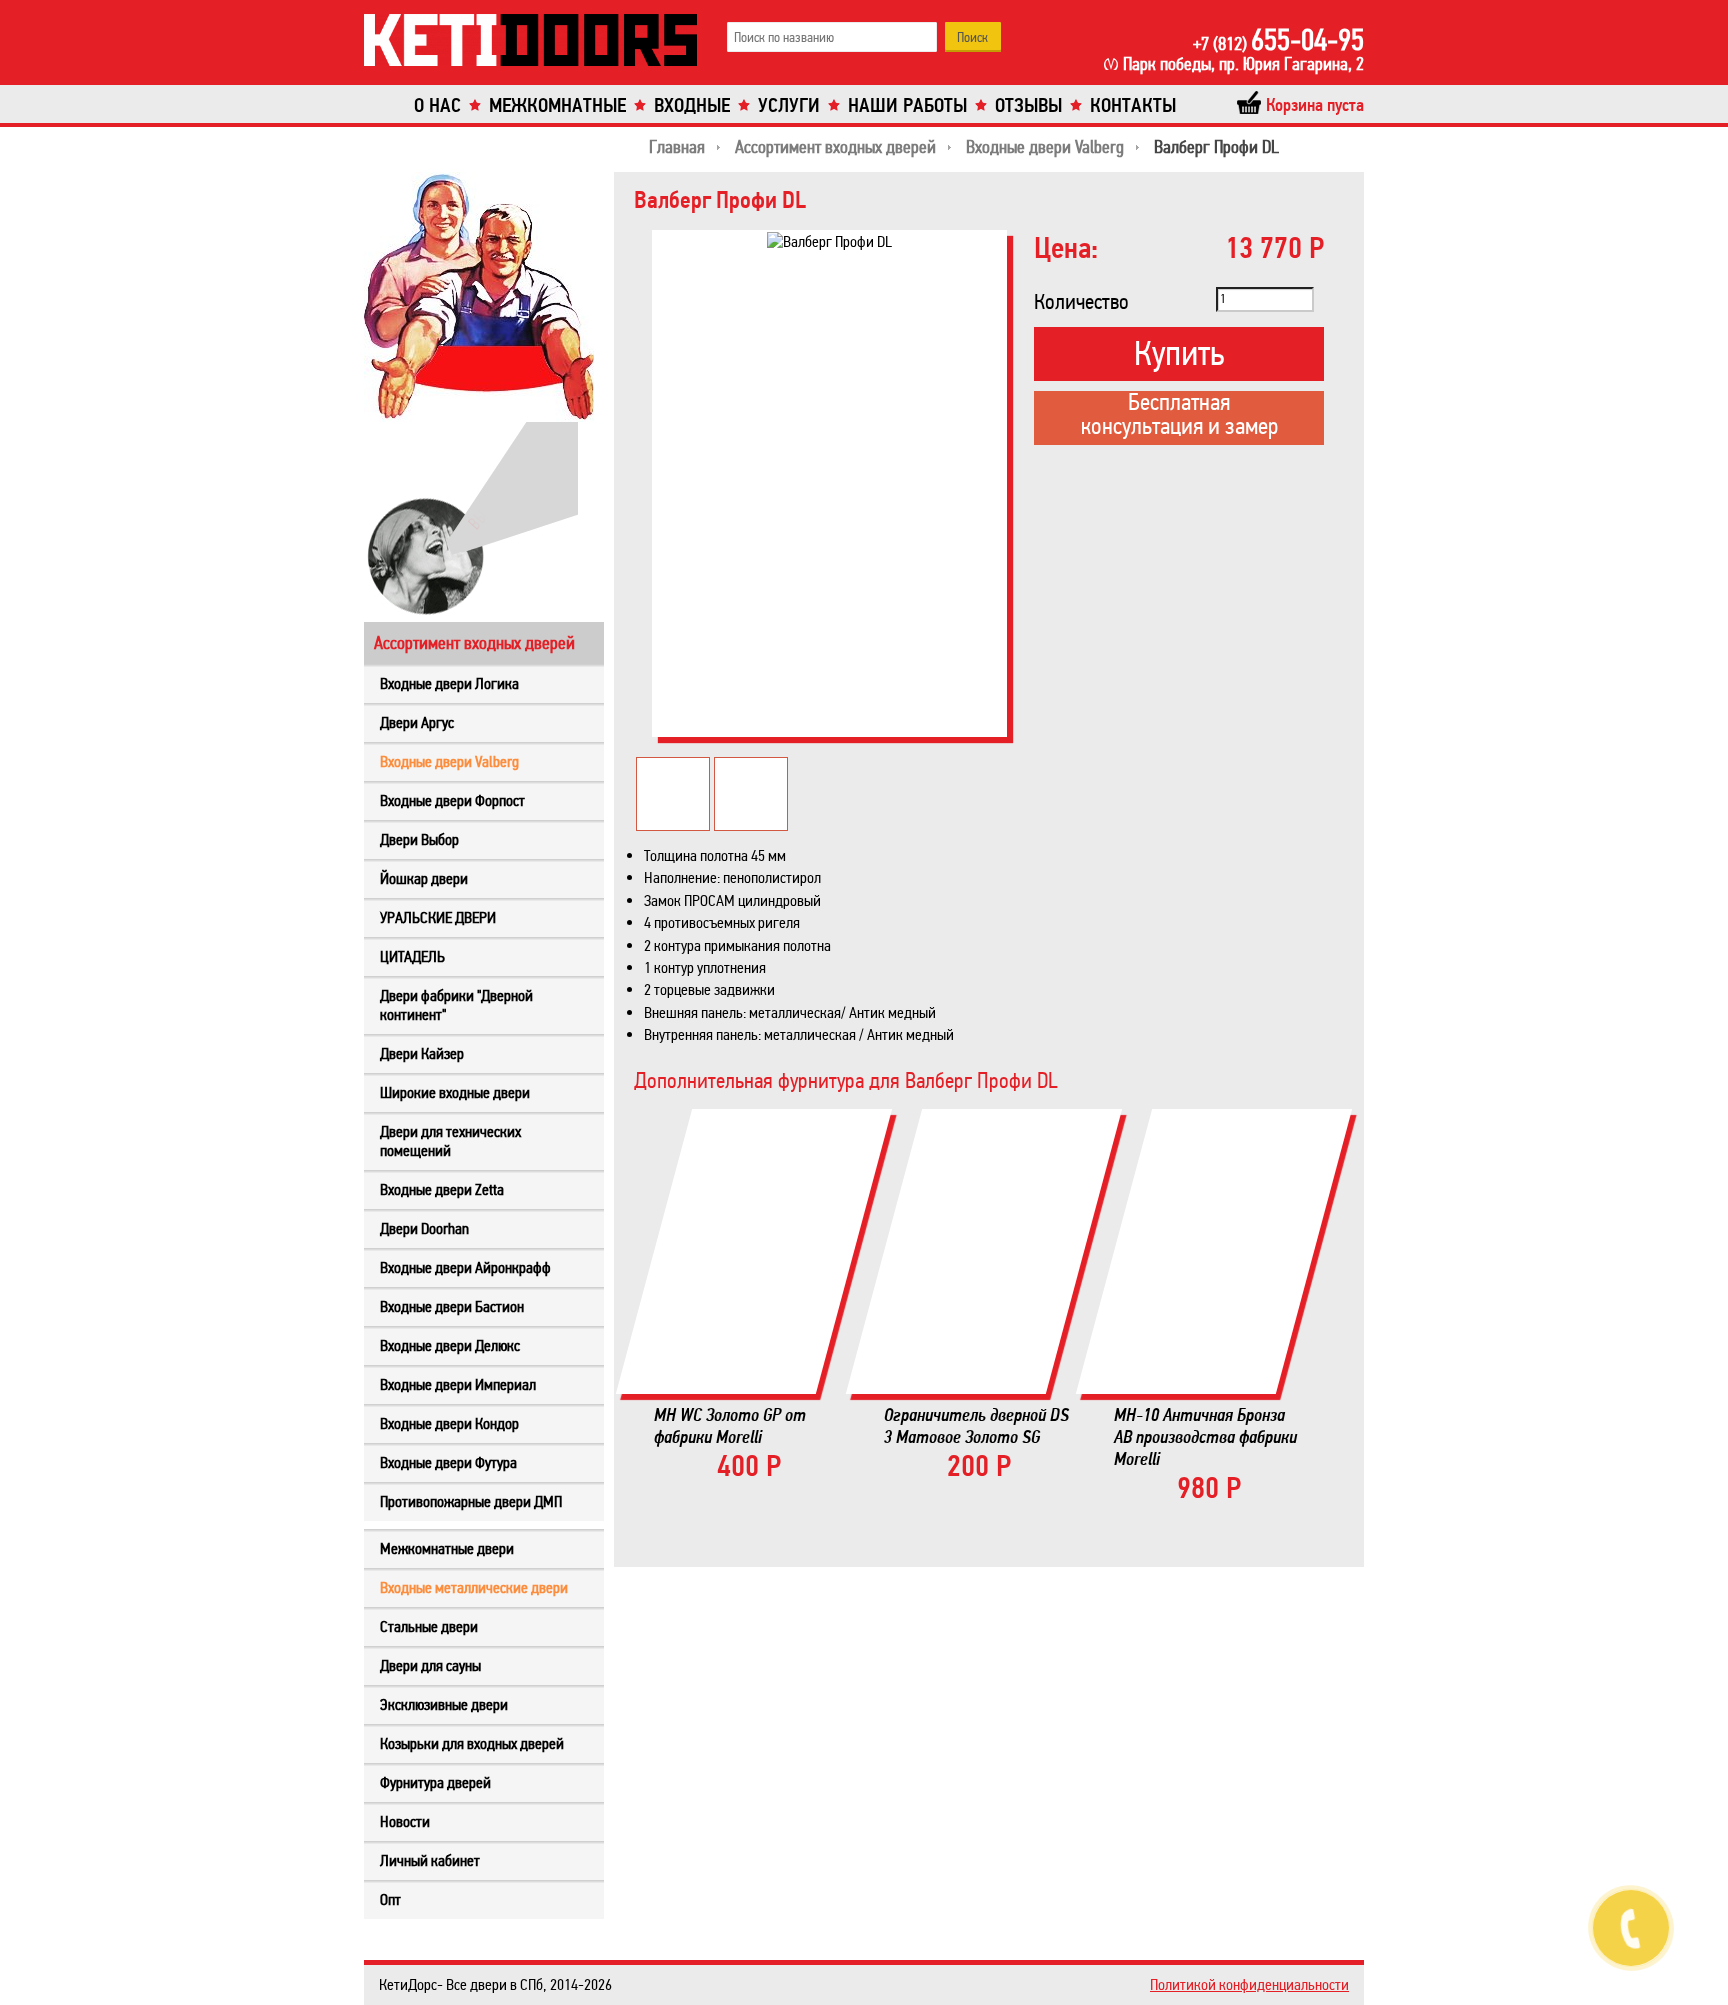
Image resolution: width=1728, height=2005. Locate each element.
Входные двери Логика (449, 683)
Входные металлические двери (474, 1587)
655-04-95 (1278, 40)
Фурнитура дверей (435, 1782)
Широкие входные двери (455, 1092)
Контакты (1133, 105)
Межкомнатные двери (447, 1548)
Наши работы (907, 105)
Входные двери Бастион (452, 1306)
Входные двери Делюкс (450, 1345)
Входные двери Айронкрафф (465, 1267)
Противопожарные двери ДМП (471, 1501)
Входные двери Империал (458, 1384)
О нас (437, 105)
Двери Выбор (419, 839)
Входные (692, 105)
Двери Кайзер (422, 1053)
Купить (1179, 353)
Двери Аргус (417, 722)
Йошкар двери (424, 878)
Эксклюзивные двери (444, 1704)
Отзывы (1028, 105)
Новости (405, 1821)
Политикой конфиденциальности (1249, 1984)
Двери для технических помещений (450, 1141)
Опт (390, 1899)
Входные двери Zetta (442, 1189)
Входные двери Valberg (449, 761)
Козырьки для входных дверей (472, 1743)
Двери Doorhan (424, 1228)
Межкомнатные (557, 105)
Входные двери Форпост (452, 800)
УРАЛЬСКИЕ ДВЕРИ (438, 917)
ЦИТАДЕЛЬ (412, 956)
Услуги (789, 105)
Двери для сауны (430, 1665)
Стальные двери (429, 1626)
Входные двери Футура (448, 1462)
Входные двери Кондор (449, 1423)
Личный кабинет (430, 1860)
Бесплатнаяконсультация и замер (1179, 416)
